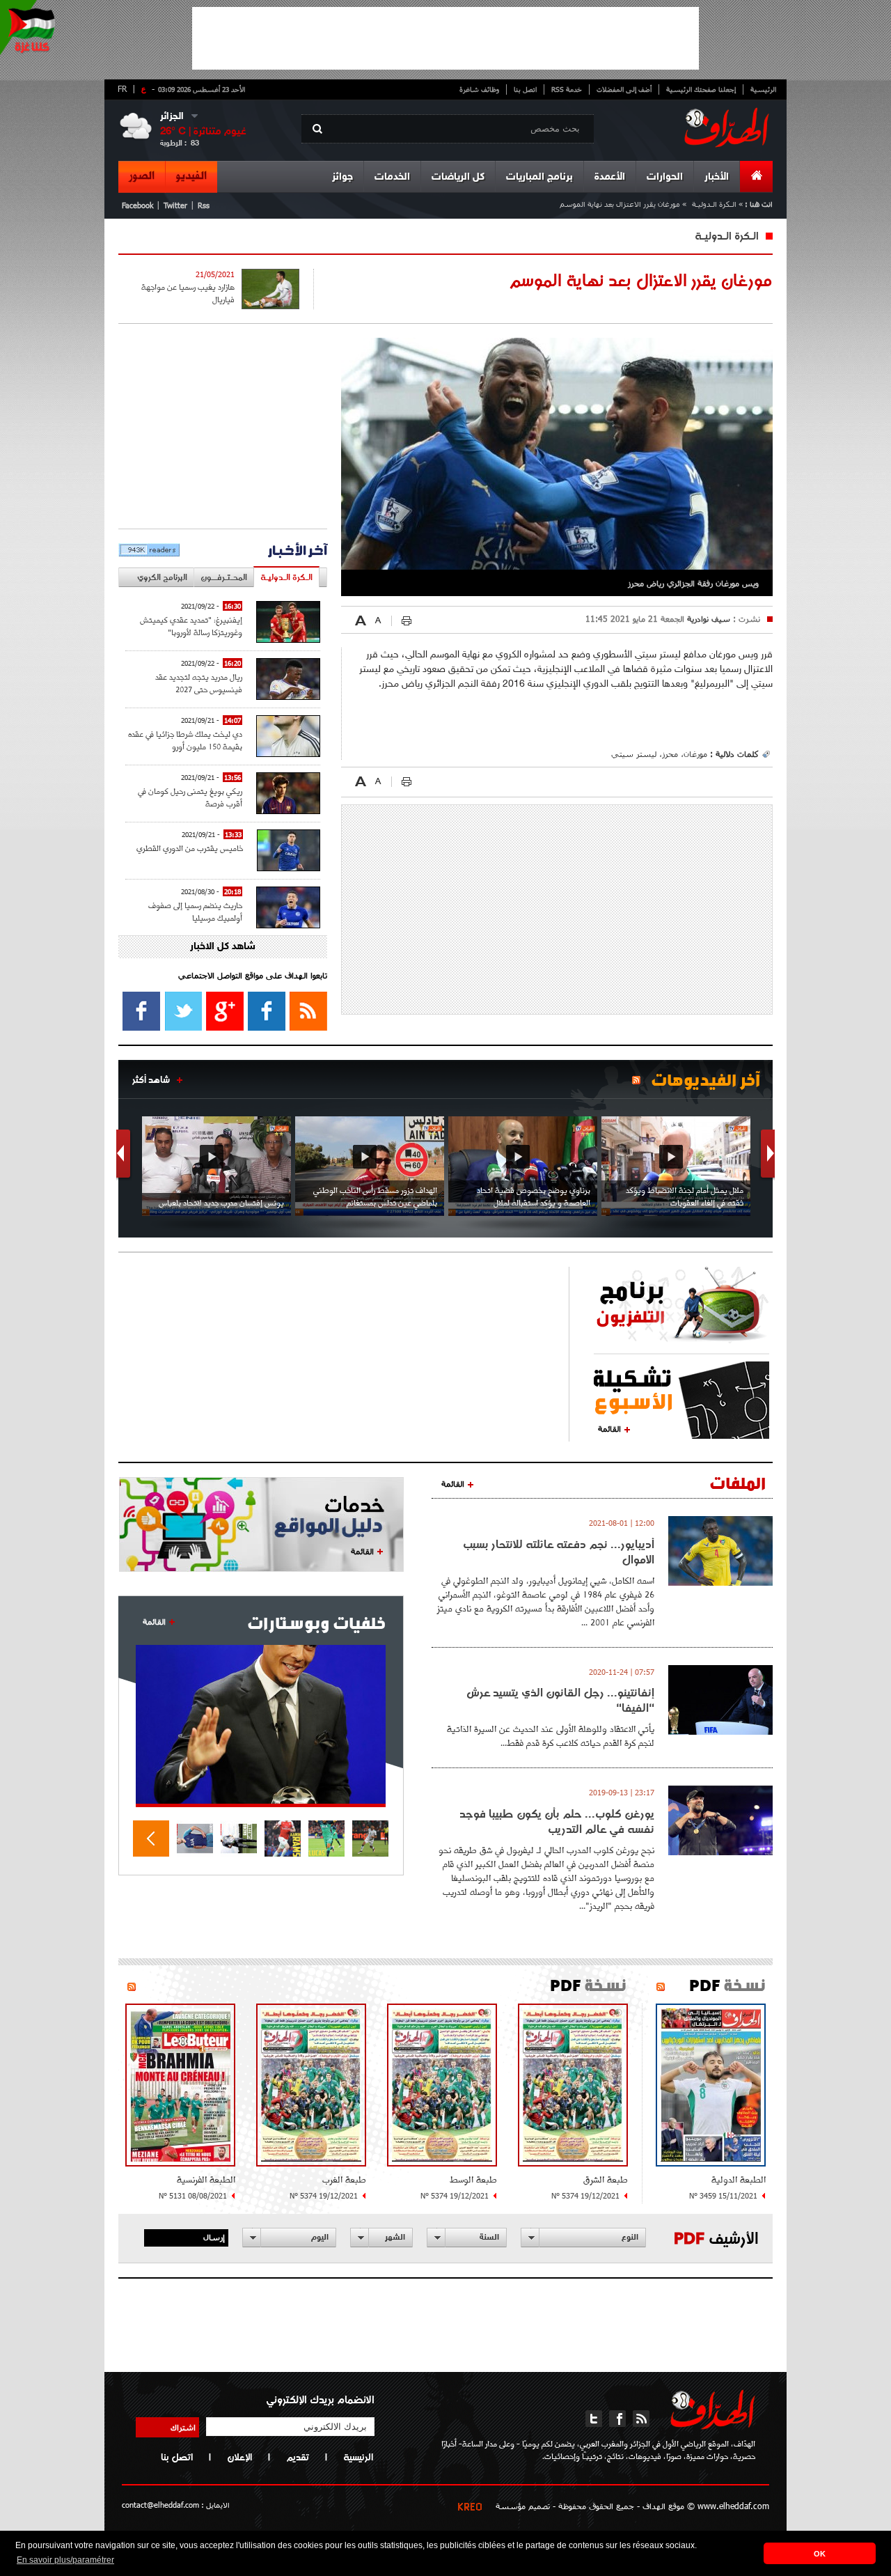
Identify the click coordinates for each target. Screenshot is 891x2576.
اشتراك (183, 2427)
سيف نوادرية (707, 618)
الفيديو (191, 176)
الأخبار (717, 177)
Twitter (175, 205)
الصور (142, 176)
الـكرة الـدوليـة (714, 204)
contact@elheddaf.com (160, 2505)
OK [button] (820, 2554)
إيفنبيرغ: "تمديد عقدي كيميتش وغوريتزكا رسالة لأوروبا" (191, 626)
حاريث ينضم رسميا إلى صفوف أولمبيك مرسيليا (195, 911)
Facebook (137, 205)
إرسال (214, 2237)
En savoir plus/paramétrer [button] (65, 2560)
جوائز (342, 177)
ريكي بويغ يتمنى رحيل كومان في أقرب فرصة (190, 797)
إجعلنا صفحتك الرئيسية (701, 89)
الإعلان (239, 2457)
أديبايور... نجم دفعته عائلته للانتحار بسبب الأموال (559, 1552)
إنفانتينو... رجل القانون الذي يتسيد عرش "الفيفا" (560, 1700)
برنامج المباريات (539, 177)
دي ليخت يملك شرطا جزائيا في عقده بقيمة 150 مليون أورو (185, 740)
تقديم (298, 2457)
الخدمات (392, 177)
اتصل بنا (525, 89)
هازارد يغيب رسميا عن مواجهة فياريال (188, 293)
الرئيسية (763, 89)
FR (122, 88)
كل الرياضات (458, 177)
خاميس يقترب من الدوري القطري (190, 848)
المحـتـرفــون (224, 577)
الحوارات (665, 177)
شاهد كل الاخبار (223, 947)
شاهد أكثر (151, 1079)
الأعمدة (610, 177)
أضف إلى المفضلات (624, 89)
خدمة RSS (567, 89)
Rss (204, 205)
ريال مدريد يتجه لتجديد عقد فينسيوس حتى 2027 (199, 683)
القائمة (609, 1428)
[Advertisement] (445, 38)
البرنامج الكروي (162, 577)
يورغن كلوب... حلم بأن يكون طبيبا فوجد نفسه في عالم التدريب (557, 1821)
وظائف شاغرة (479, 89)
